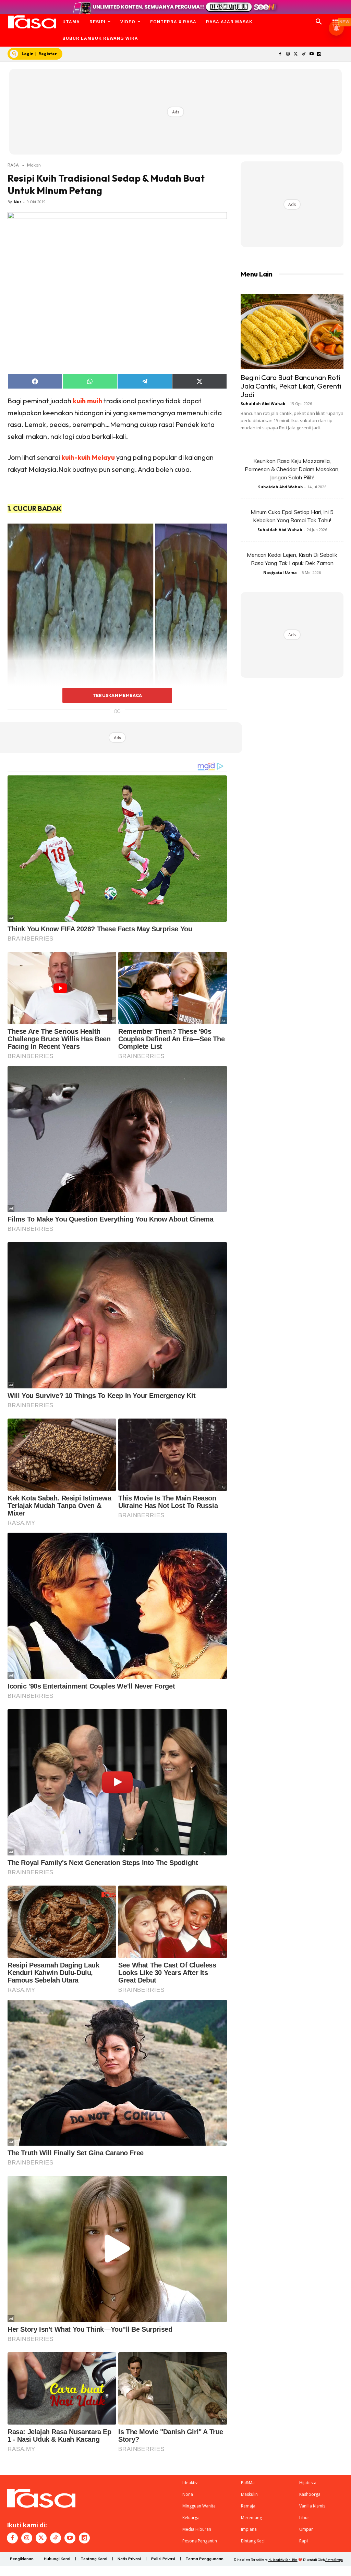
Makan (34, 165)
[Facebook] (280, 54)
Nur (17, 202)
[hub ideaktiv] (336, 19)
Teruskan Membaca (117, 695)
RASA (13, 165)
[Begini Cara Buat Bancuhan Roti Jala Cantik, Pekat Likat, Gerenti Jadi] (292, 331)
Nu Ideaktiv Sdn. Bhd (283, 2560)
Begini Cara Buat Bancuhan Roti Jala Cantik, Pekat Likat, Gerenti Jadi (291, 386)
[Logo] (32, 22)
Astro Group (334, 2560)
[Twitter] (296, 54)
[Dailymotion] (319, 54)
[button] (319, 22)
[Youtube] (311, 54)
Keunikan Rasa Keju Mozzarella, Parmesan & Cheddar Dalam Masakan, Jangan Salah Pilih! (292, 469)
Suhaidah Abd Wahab (263, 403)
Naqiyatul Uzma (280, 572)
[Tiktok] (304, 54)
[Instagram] (288, 54)
